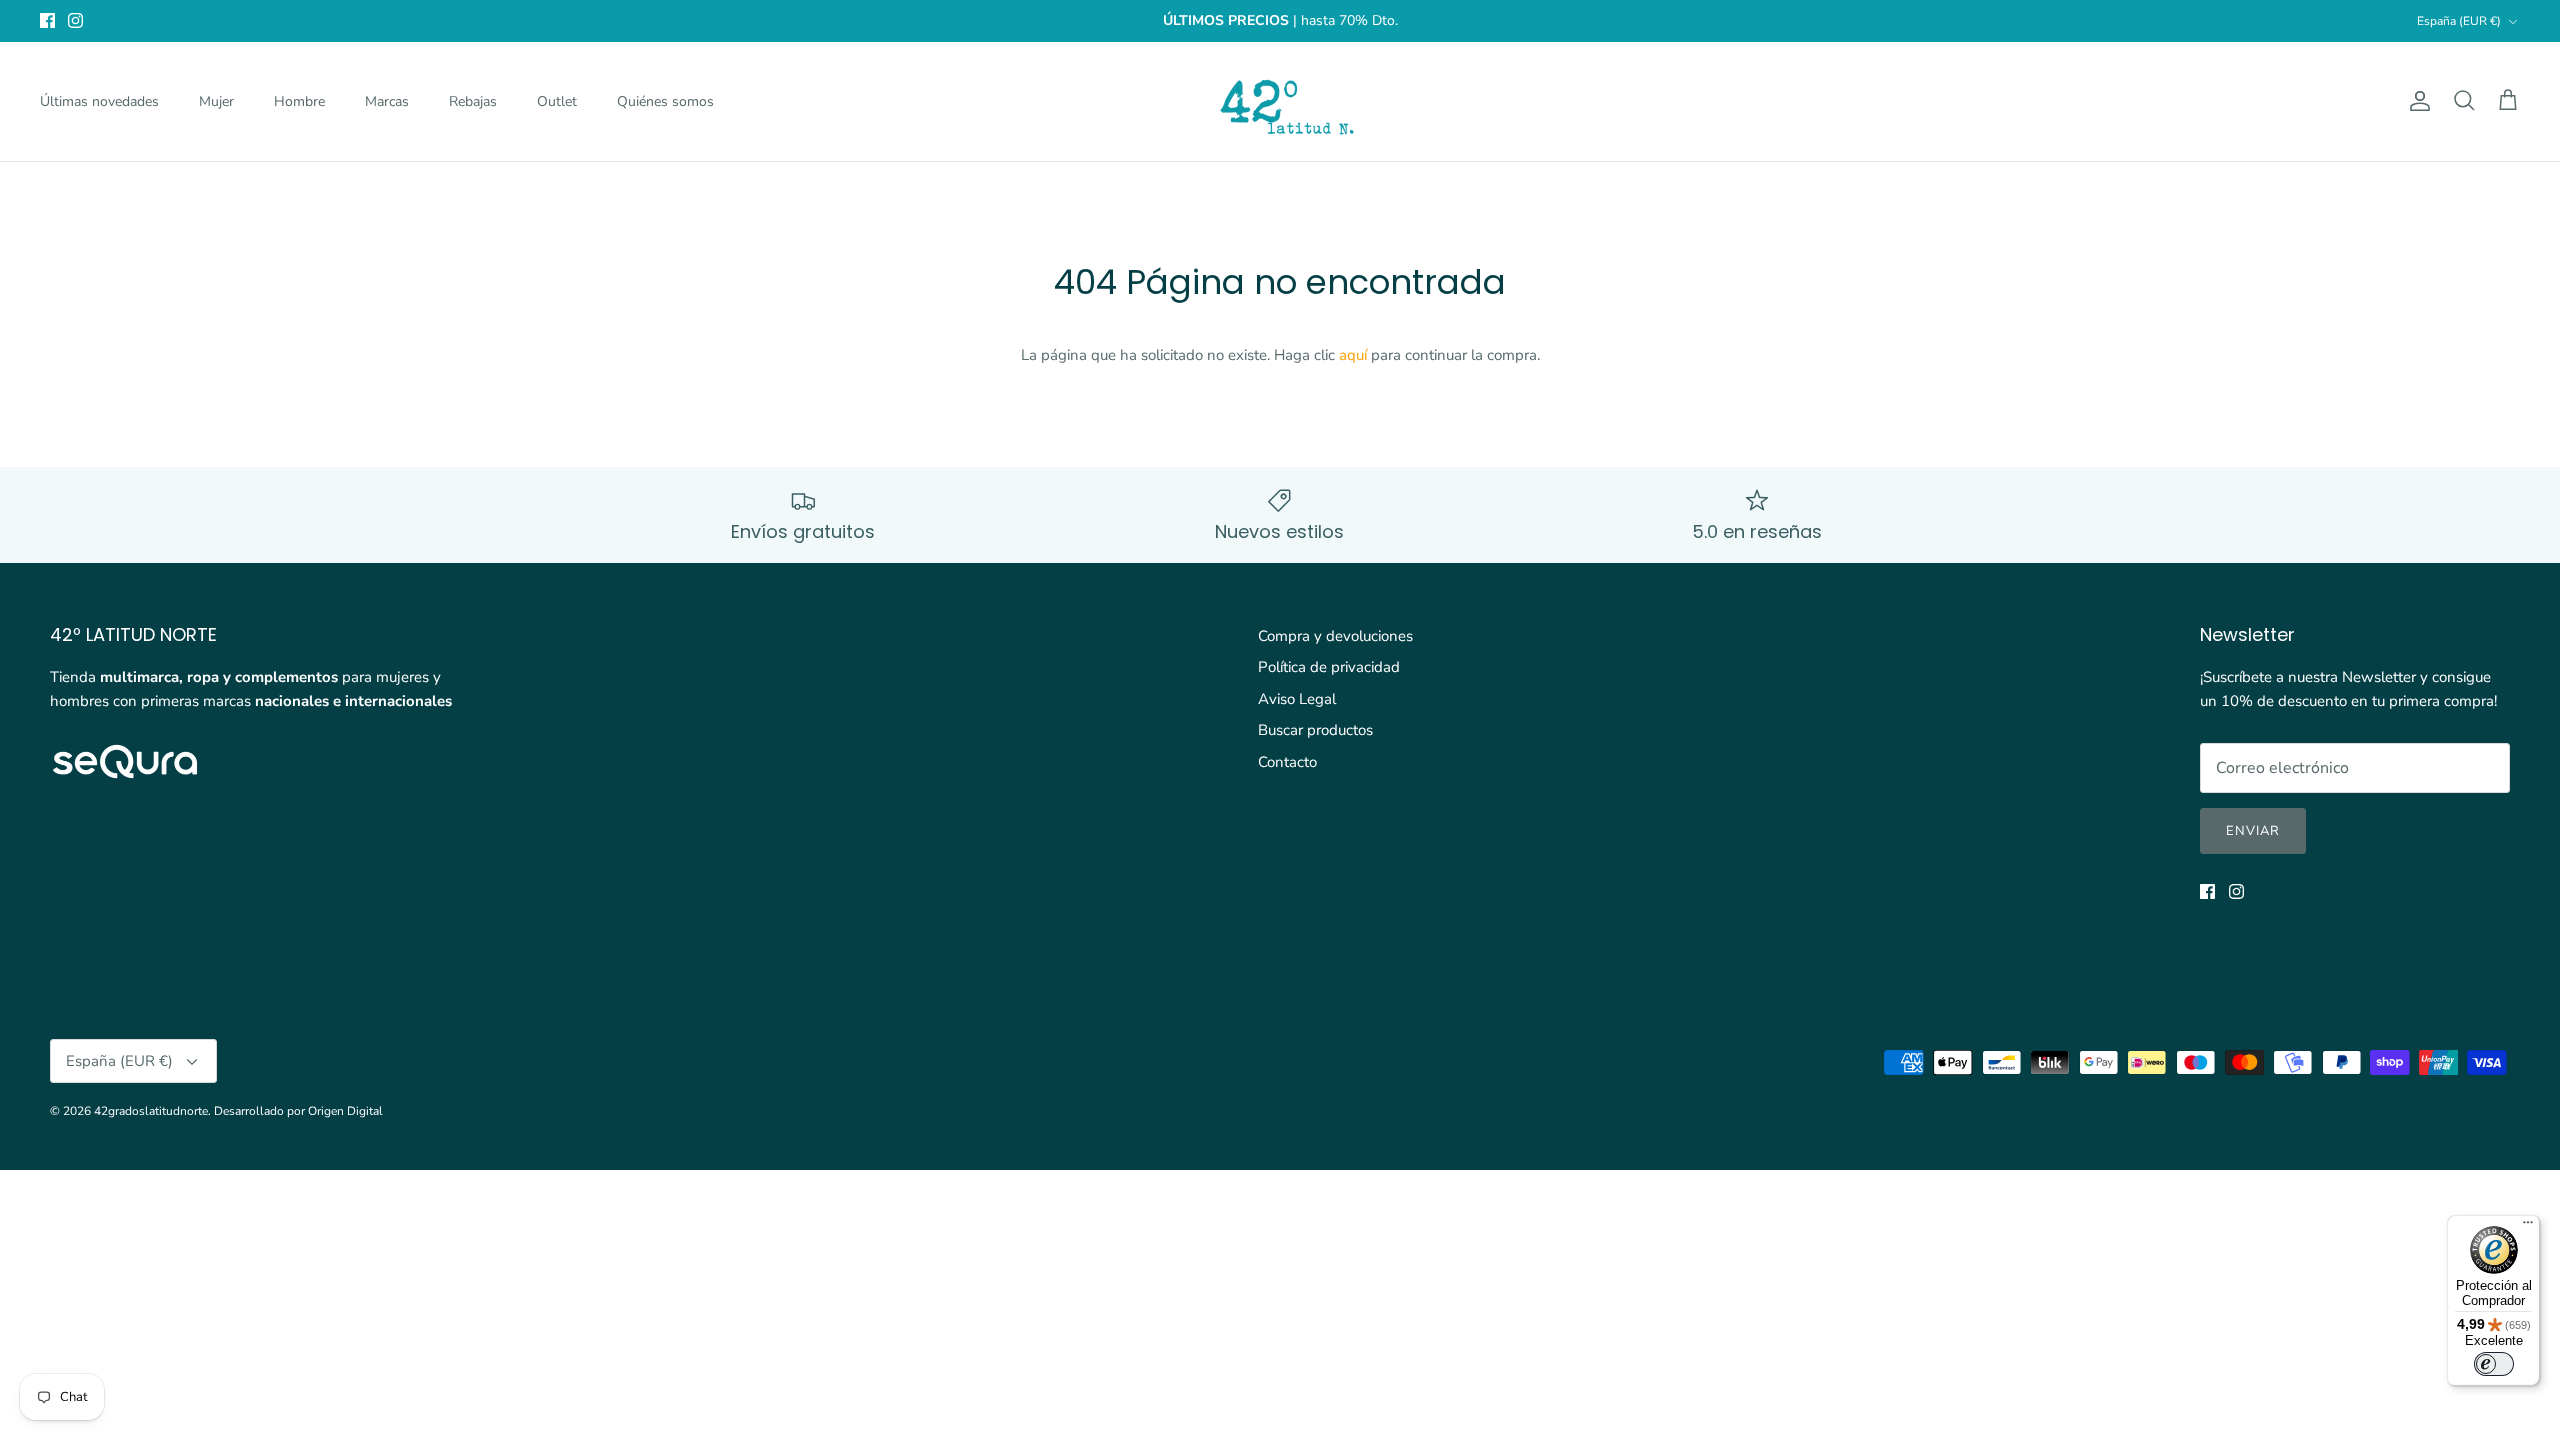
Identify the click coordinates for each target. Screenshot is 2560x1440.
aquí (1353, 355)
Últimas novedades (99, 101)
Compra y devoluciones (1335, 636)
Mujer (216, 101)
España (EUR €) (2459, 21)
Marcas (387, 101)
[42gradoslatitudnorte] (1280, 101)
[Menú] (2528, 1227)
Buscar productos (1315, 730)
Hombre (299, 101)
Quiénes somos (665, 101)
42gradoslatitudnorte (151, 1111)
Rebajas (473, 101)
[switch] (2494, 1364)
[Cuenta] (2416, 101)
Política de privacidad (1329, 667)
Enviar (2253, 831)
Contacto (1287, 762)
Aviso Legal (1297, 699)
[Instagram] (75, 20)
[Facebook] (47, 20)
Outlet (557, 101)
